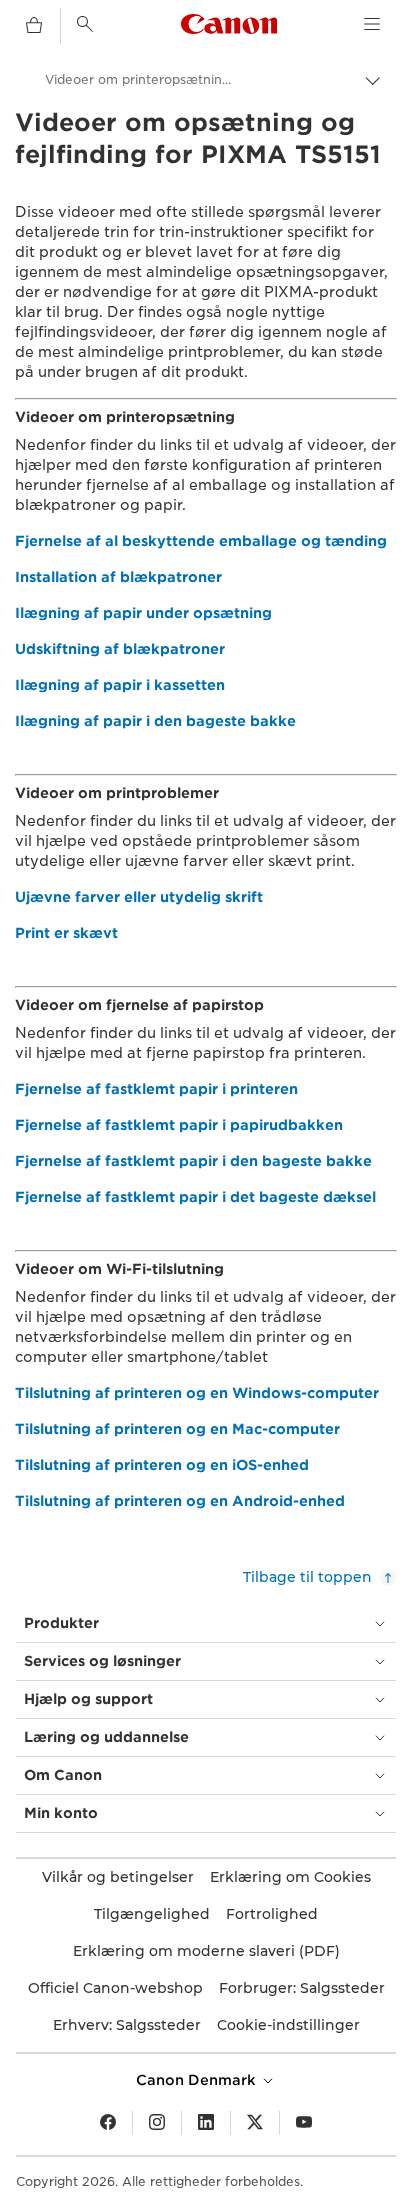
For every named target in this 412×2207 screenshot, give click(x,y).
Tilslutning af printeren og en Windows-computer (197, 1393)
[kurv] (34, 26)
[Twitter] (255, 2123)
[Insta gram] (157, 2123)
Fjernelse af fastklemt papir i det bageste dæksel (195, 1197)
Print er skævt (66, 933)
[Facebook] (108, 2123)
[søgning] (85, 24)
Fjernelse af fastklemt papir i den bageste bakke (193, 1161)
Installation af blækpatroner (118, 577)
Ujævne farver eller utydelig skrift (139, 897)
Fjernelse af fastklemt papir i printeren (156, 1089)
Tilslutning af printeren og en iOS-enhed (162, 1465)
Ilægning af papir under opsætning (143, 613)
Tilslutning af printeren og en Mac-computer (177, 1429)
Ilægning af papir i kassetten (120, 685)
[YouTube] (304, 2123)
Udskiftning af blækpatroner (120, 649)
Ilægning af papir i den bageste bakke (155, 721)
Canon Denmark (198, 2080)
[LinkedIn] (206, 2123)
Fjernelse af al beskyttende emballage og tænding (201, 541)
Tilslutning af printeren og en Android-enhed (180, 1501)
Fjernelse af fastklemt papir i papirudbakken (179, 1125)
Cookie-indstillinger (288, 2025)
